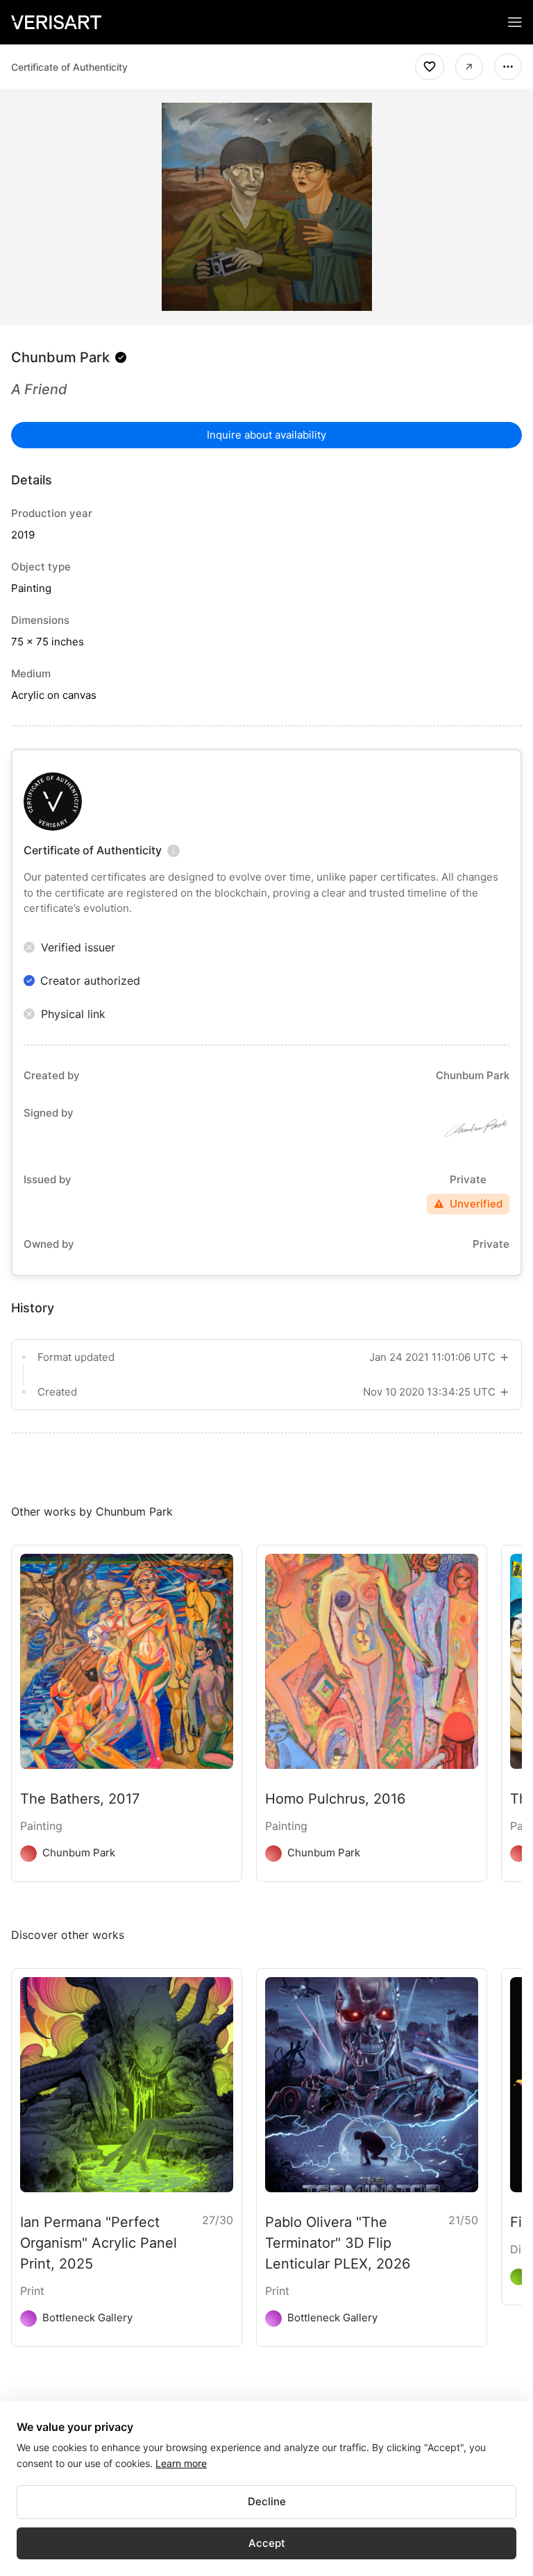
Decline (267, 2501)
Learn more (181, 2463)
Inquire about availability (266, 435)
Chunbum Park (60, 357)
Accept (267, 2543)
